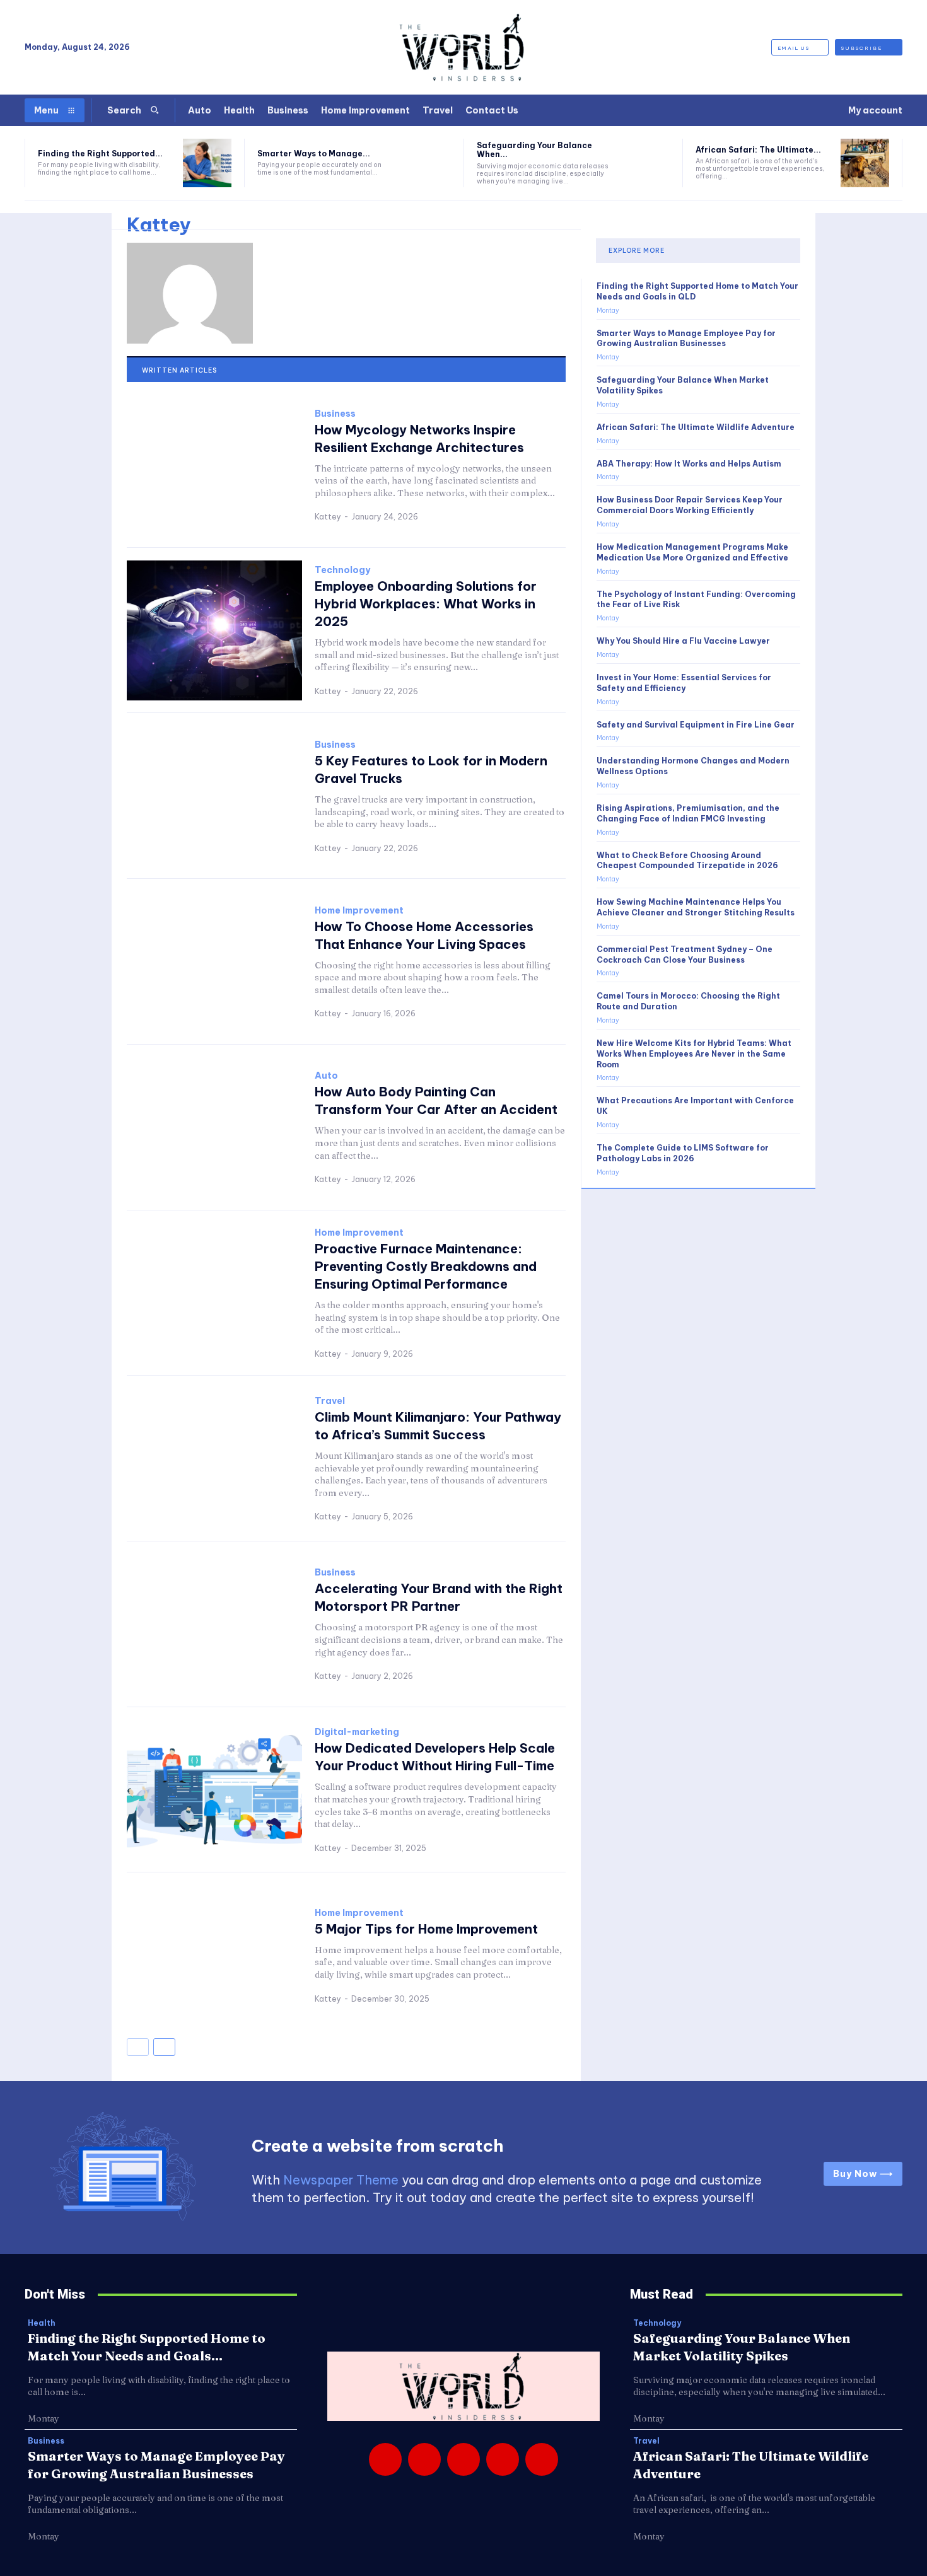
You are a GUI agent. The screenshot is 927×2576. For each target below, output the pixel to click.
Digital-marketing (357, 1732)
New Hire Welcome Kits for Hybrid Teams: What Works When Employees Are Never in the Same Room (694, 1054)
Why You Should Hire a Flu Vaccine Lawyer (683, 641)
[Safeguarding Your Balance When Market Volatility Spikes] (646, 163)
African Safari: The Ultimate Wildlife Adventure (696, 427)
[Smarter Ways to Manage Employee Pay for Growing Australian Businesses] (427, 163)
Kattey (328, 517)
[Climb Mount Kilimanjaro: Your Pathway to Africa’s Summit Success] (214, 1459)
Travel (330, 1401)
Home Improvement (359, 910)
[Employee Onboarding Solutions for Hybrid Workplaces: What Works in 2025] (214, 631)
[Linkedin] (463, 2459)
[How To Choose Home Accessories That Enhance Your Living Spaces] (214, 962)
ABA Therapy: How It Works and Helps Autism (689, 464)
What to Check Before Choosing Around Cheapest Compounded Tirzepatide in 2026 (687, 861)
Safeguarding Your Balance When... (534, 150)
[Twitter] (503, 2459)
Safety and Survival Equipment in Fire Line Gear (696, 725)
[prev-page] (138, 2047)
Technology (342, 570)
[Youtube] (542, 2459)
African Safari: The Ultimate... (758, 150)
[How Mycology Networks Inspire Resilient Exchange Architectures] (214, 465)
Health (42, 2323)
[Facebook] (385, 2459)
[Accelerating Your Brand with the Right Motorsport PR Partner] (214, 1624)
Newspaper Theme (341, 2180)
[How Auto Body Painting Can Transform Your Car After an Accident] (214, 1128)
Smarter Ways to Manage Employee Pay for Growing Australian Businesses (686, 339)
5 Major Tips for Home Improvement (426, 1929)
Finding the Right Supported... (100, 154)
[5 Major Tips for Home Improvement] (214, 1955)
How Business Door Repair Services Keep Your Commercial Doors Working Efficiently (690, 505)
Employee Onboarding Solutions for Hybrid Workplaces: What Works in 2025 (426, 604)
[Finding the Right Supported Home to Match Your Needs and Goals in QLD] (207, 163)
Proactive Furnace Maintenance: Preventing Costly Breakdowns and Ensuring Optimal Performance (426, 1266)
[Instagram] (424, 2459)
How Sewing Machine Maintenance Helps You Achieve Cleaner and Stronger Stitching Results (696, 907)
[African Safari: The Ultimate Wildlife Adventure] (865, 163)
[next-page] (164, 2047)
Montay (608, 310)
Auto (326, 1076)
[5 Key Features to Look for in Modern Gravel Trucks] (214, 796)
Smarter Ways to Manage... (314, 154)
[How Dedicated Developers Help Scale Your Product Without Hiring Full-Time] (214, 1790)
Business (335, 414)
